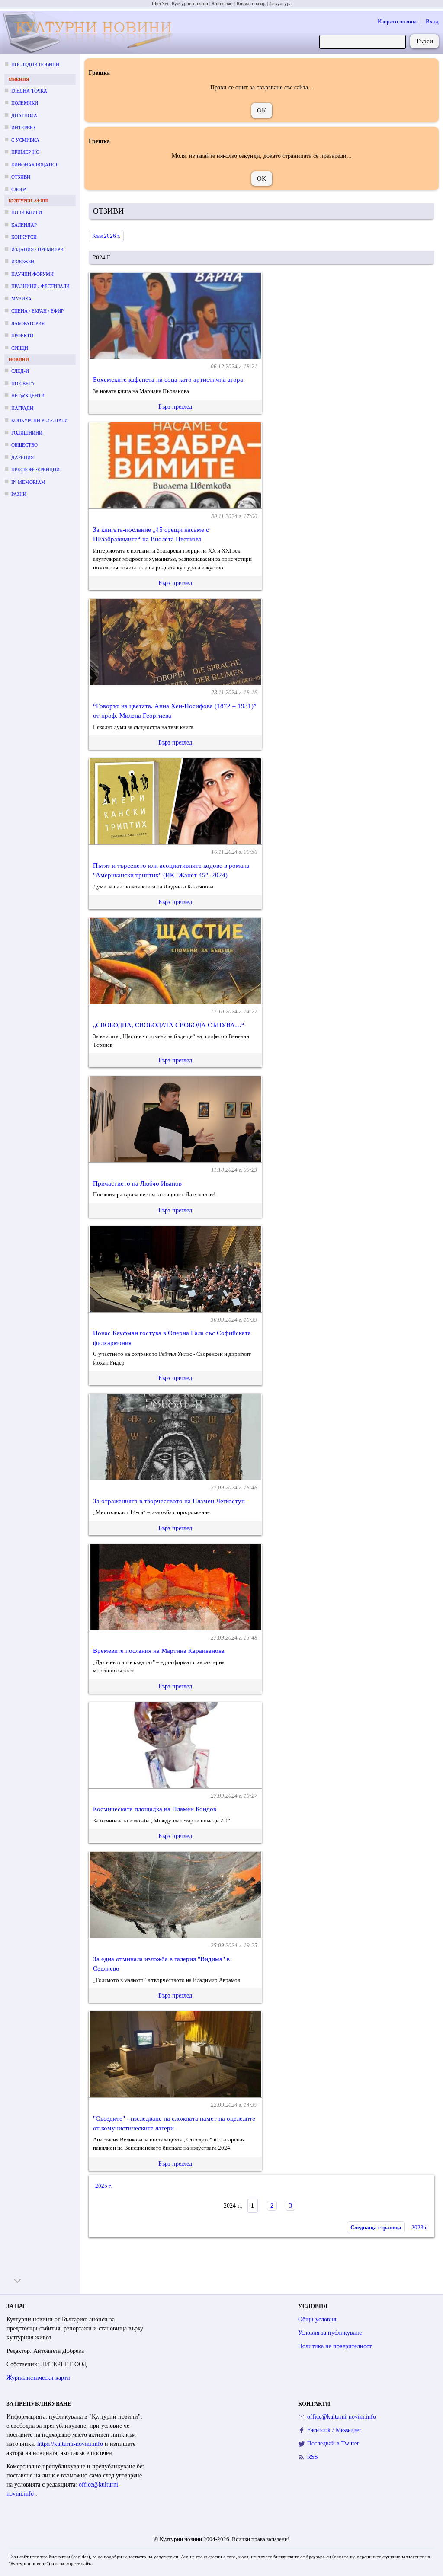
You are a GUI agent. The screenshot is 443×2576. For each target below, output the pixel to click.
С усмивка (25, 140)
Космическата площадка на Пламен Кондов (155, 1809)
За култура (280, 3)
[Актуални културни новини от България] (89, 33)
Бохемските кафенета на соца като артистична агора (168, 380)
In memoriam (28, 482)
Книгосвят (222, 3)
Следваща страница (376, 2227)
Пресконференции (35, 470)
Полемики (25, 103)
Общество (24, 445)
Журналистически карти (38, 2378)
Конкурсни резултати (40, 420)
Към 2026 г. (106, 236)
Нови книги (27, 212)
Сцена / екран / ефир (37, 311)
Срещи (20, 348)
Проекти (22, 336)
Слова (19, 189)
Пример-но (25, 152)
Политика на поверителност (335, 2346)
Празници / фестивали (40, 286)
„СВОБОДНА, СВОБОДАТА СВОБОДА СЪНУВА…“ (169, 1025)
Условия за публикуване (330, 2333)
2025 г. (103, 2186)
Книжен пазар (251, 3)
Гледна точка (29, 91)
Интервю (23, 128)
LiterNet (160, 3)
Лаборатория (28, 323)
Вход (432, 21)
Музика (21, 299)
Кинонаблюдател (34, 165)
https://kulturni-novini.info (71, 2444)
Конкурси (24, 237)
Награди (22, 408)
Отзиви (21, 177)
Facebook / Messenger (334, 2430)
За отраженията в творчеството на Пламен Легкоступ (169, 1501)
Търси (424, 41)
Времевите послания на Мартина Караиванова (159, 1651)
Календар (24, 225)
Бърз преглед (175, 407)
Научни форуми (32, 274)
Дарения (22, 457)
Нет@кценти (28, 396)
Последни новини (35, 64)
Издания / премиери (37, 249)
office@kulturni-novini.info (342, 2417)
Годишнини (27, 433)
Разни (19, 494)
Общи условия (317, 2319)
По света (23, 384)
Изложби (23, 262)
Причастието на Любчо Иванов (137, 1183)
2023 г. (420, 2227)
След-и (20, 371)
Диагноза (24, 115)
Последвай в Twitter (333, 2443)
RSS (313, 2457)
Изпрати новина (397, 21)
